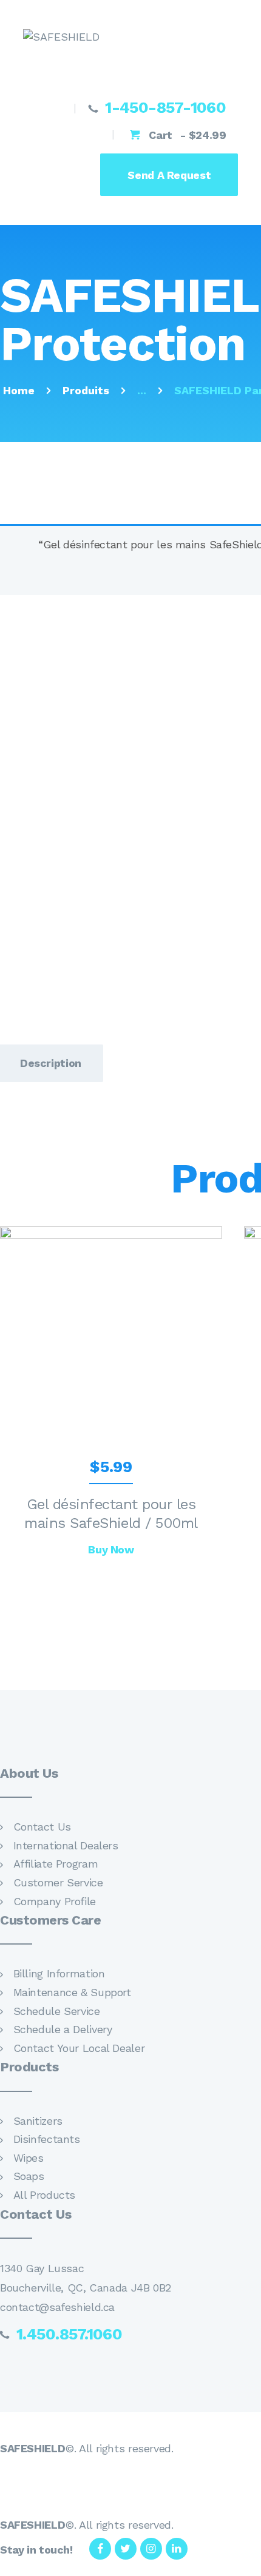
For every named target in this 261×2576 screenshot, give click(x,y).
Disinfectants (47, 2139)
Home (19, 390)
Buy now (111, 1549)
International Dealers (66, 1845)
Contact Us (42, 1827)
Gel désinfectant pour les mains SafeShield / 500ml (111, 1514)
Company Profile (55, 1901)
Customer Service (58, 1882)
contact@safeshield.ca (57, 2307)
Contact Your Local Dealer (79, 2048)
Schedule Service (57, 2011)
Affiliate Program (56, 1864)
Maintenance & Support (72, 1992)
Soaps (29, 2176)
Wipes (29, 2158)
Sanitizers (38, 2121)
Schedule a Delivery (63, 2029)
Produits (86, 390)
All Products (44, 2195)
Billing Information (59, 1973)
